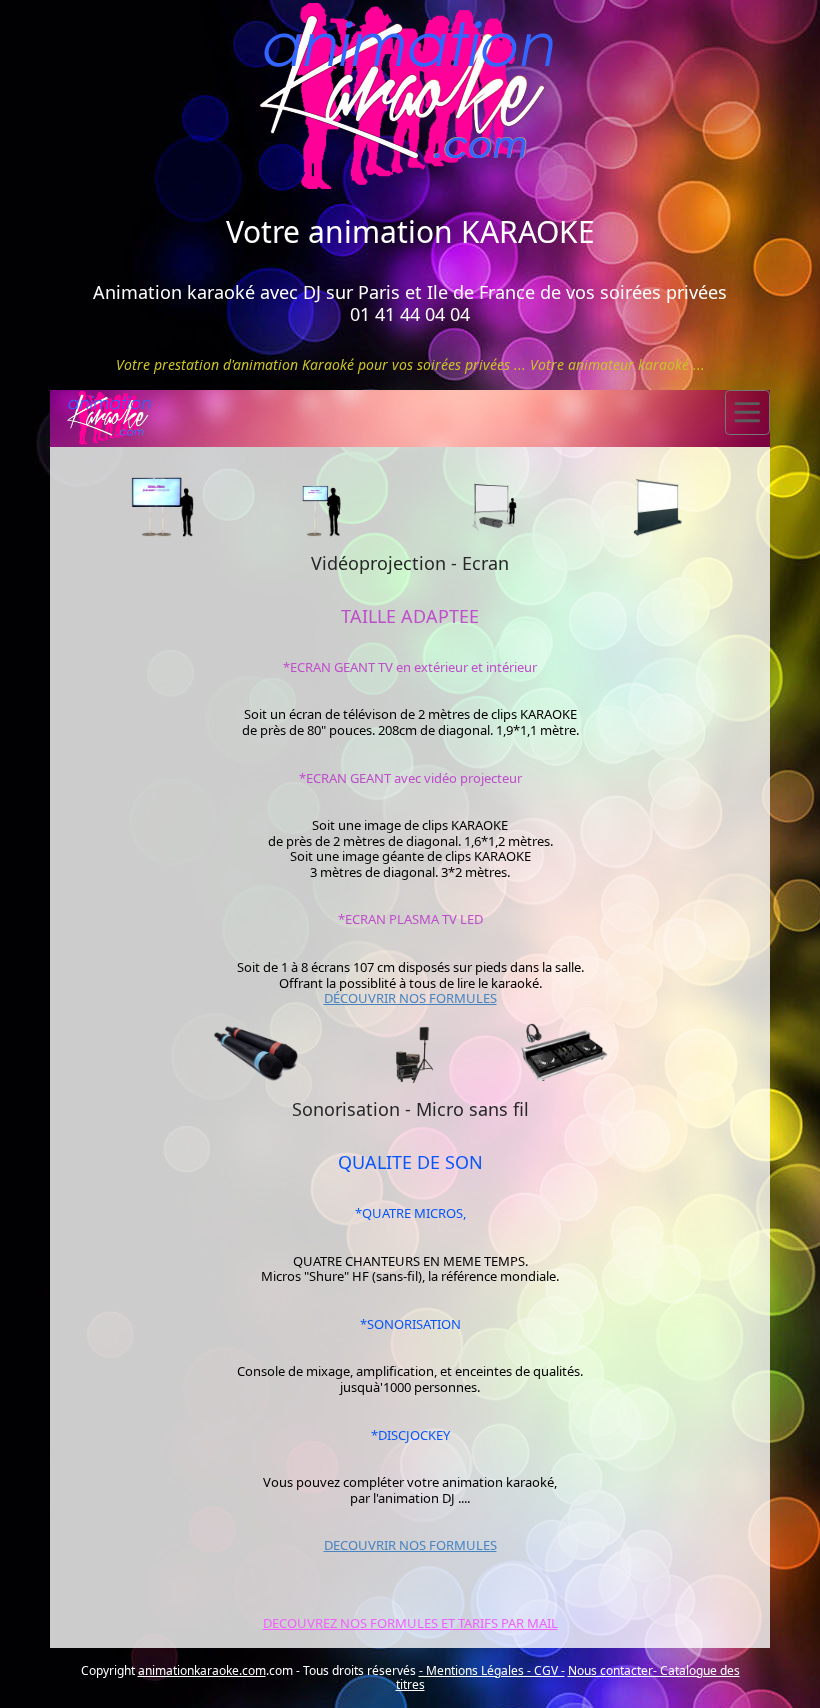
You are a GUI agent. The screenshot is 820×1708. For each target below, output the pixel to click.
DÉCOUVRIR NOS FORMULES (410, 998)
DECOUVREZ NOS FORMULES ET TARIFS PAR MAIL (410, 1623)
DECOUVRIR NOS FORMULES (410, 1545)
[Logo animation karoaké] (410, 99)
